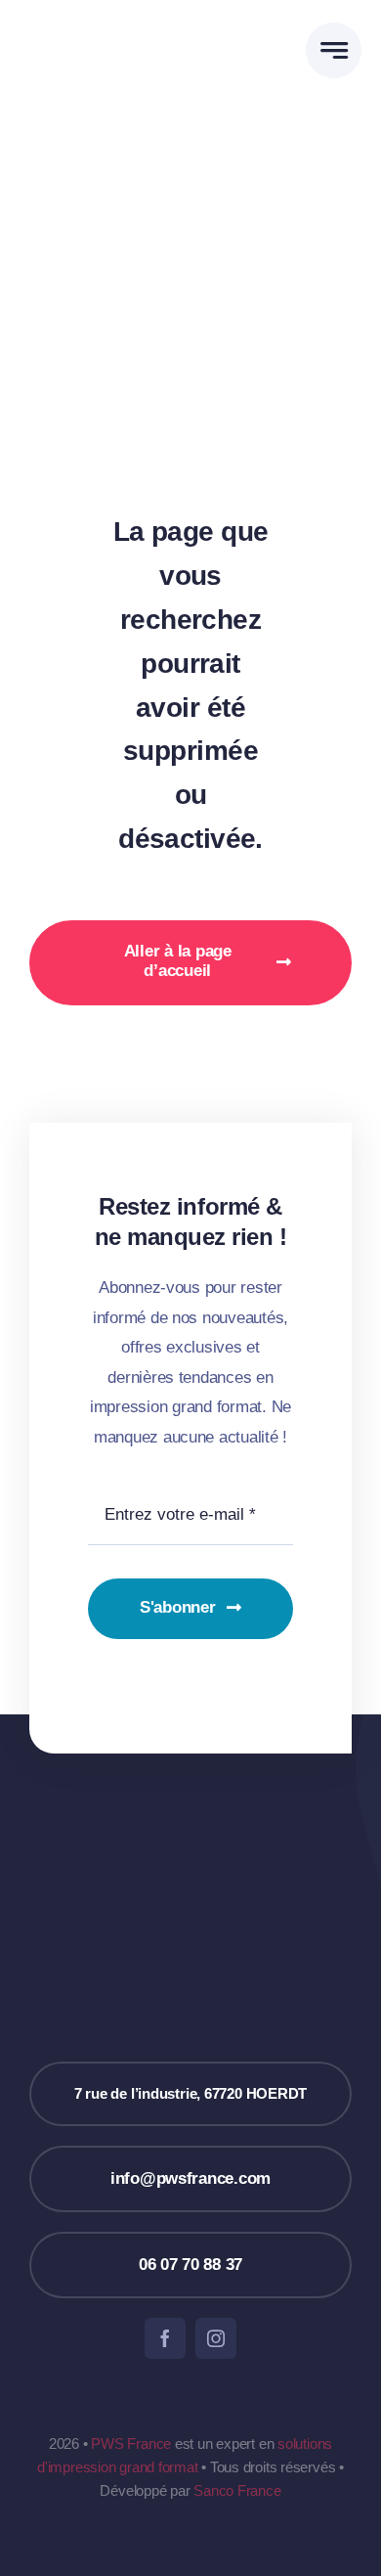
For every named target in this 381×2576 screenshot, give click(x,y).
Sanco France (237, 2490)
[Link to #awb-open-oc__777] (334, 50)
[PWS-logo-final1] (105, 10)
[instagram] (216, 2338)
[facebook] (165, 2338)
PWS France (131, 2443)
